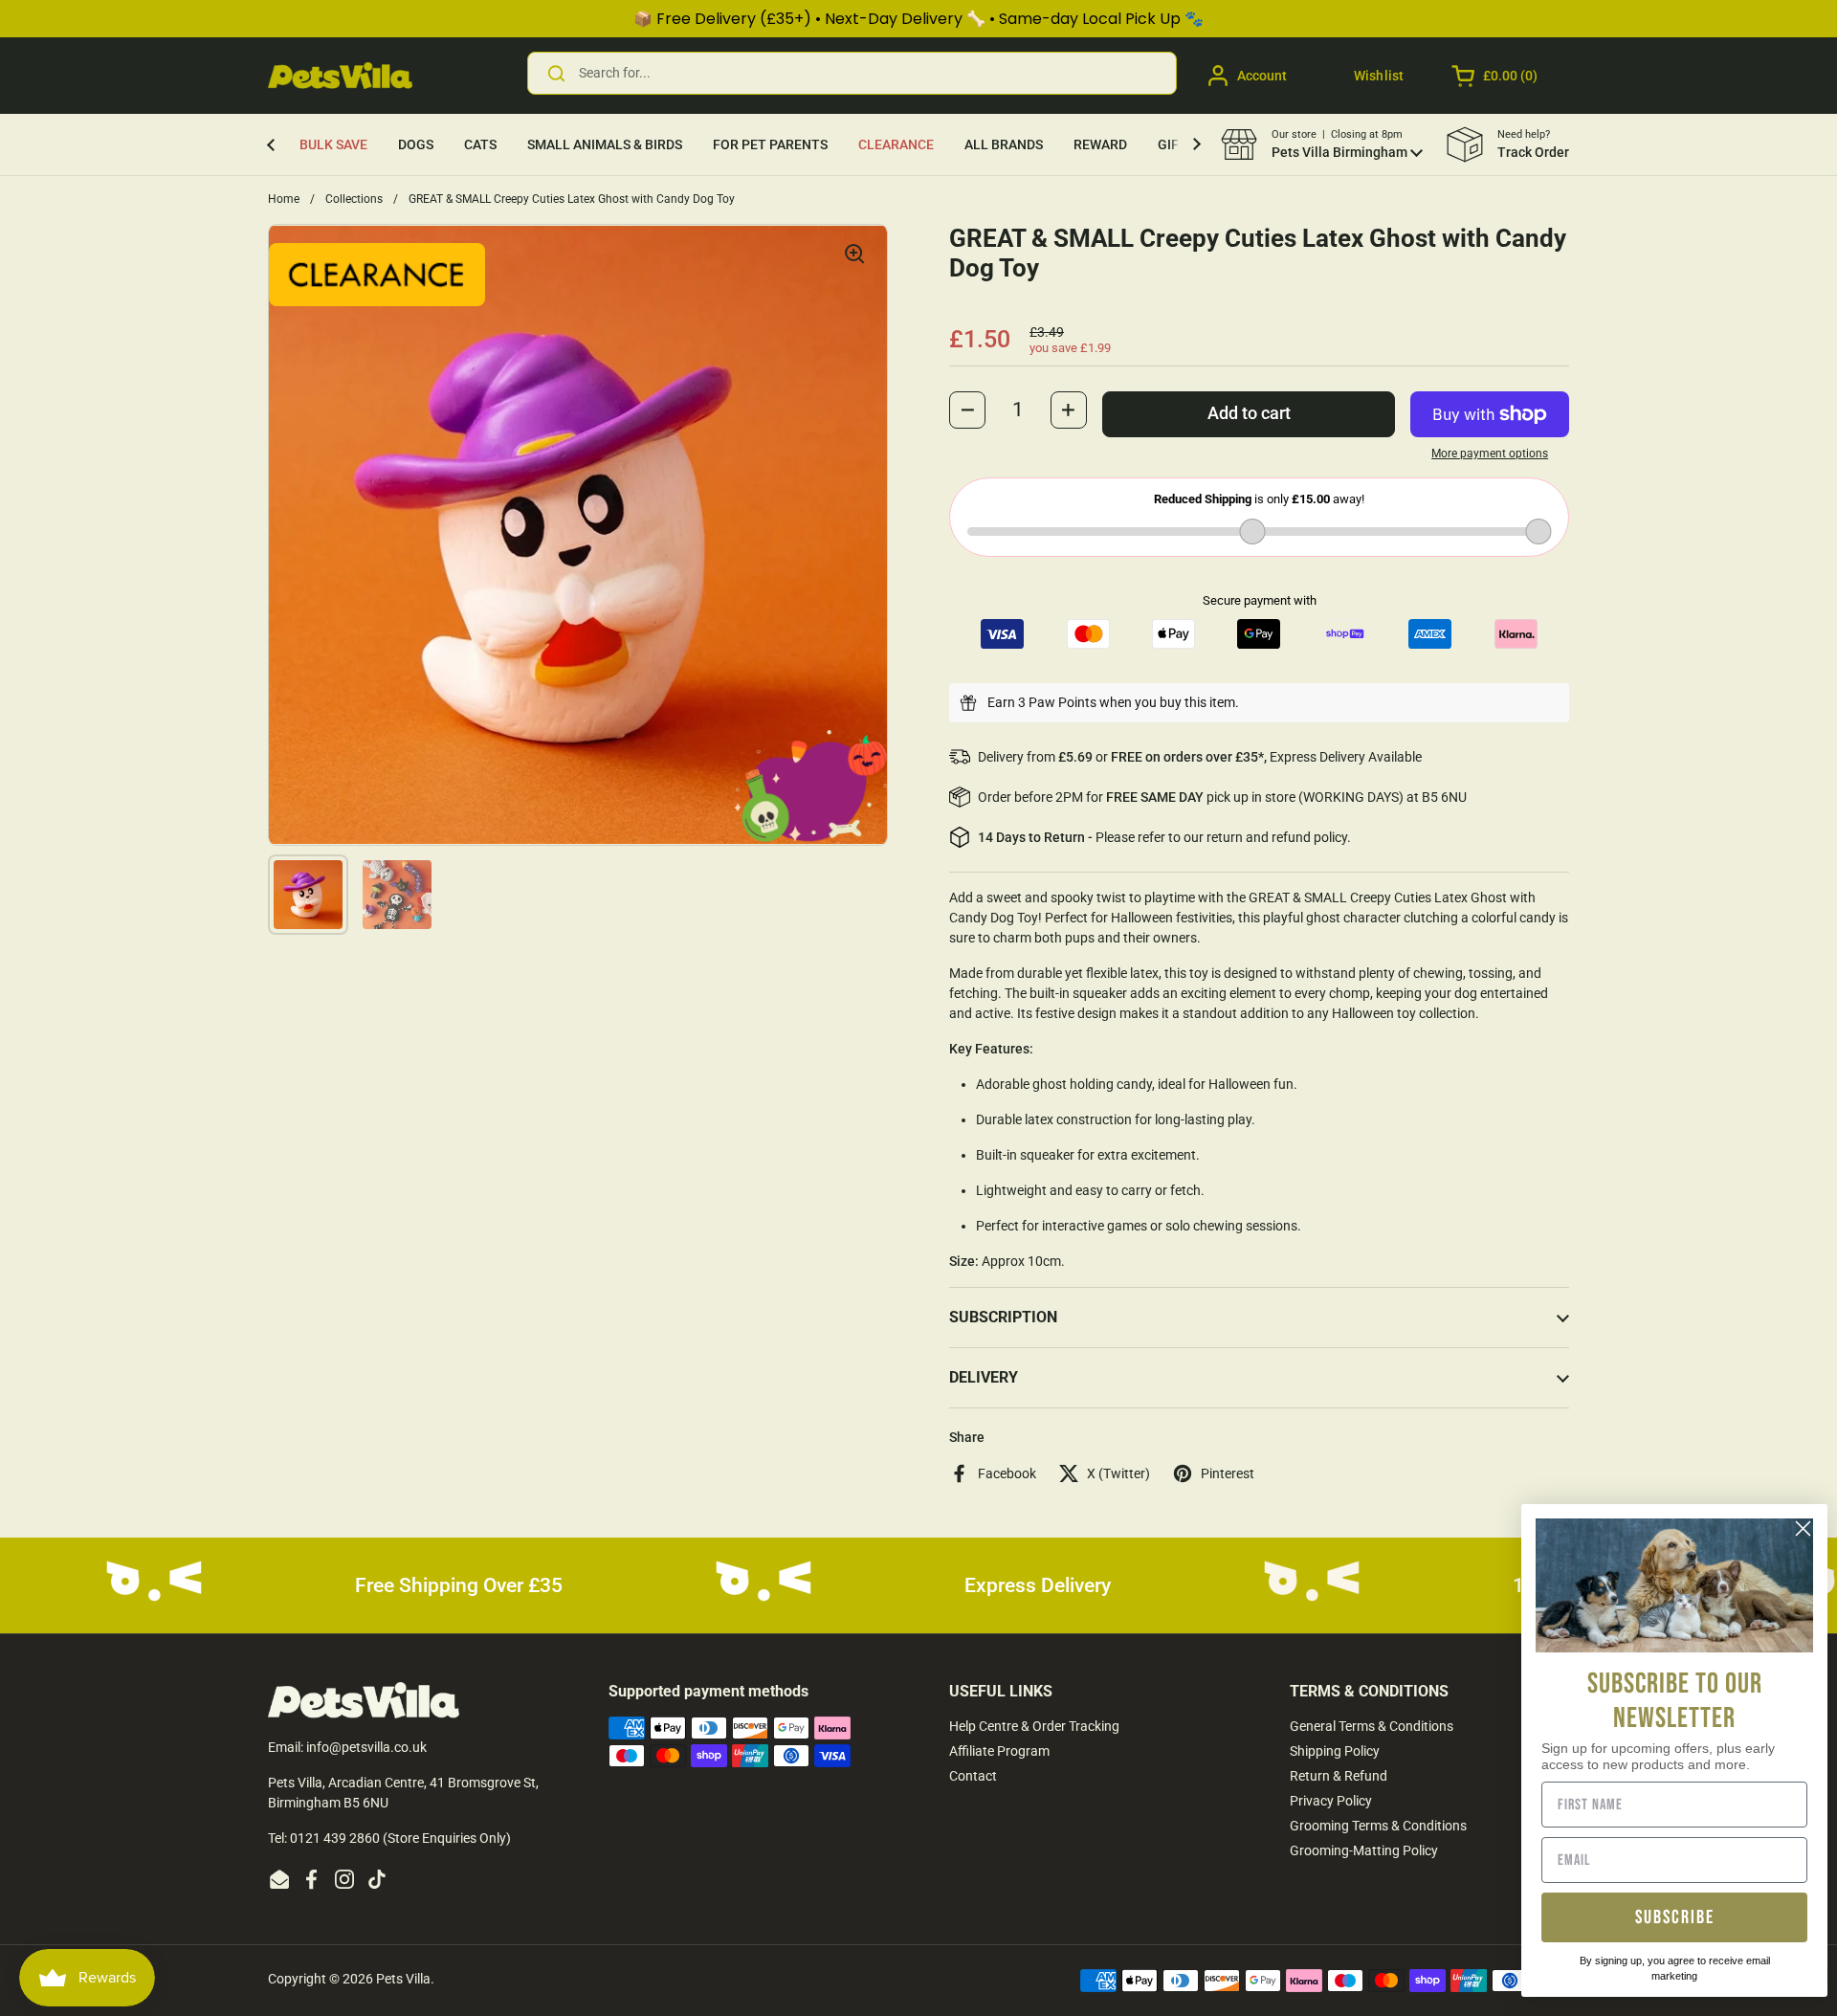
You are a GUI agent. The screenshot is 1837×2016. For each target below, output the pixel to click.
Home (284, 199)
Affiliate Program (999, 1751)
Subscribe (1675, 1917)
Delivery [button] (984, 1377)
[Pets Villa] (340, 76)
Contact (973, 1776)
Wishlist (1379, 76)
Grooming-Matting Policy (1364, 1850)
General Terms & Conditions (1372, 1726)
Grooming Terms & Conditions (1378, 1826)
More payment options (1490, 454)
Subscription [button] (1003, 1317)
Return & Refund (1339, 1776)
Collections (354, 199)
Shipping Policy (1335, 1751)
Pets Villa (403, 1979)
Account (1262, 76)
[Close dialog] (1803, 1529)
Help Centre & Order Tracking (1034, 1726)
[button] (1496, 76)
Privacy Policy (1331, 1801)
